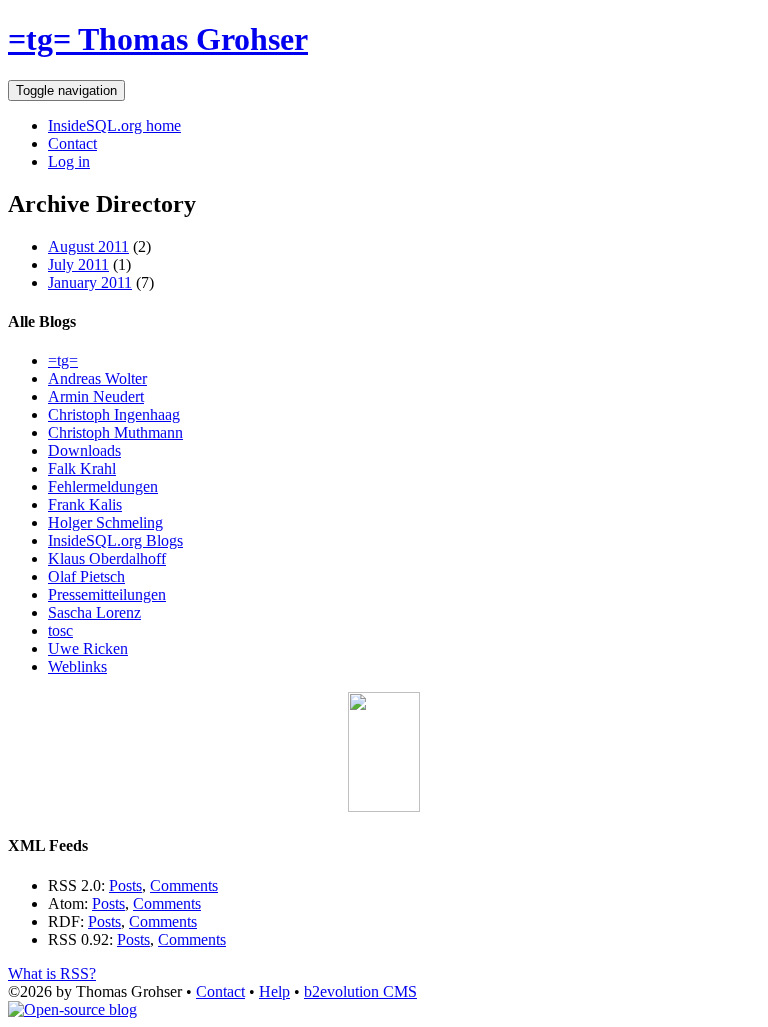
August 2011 (88, 246)
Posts (125, 885)
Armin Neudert (96, 396)
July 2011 (78, 264)
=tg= (63, 360)
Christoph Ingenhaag (114, 414)
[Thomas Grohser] (384, 806)
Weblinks (77, 666)
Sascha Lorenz (94, 612)
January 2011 (90, 282)
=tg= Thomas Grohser (158, 39)
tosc (60, 630)
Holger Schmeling (105, 522)
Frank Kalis (85, 504)
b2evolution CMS (360, 991)
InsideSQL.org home (114, 125)
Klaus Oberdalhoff (107, 558)
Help (274, 991)
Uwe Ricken (88, 648)
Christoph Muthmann (115, 432)
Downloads (84, 450)
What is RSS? (52, 973)
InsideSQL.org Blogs (115, 540)
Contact (72, 143)
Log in (69, 161)
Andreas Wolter (97, 378)
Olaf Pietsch (86, 576)
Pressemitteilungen (107, 594)
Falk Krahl (82, 468)
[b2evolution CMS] (72, 1009)
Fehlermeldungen (103, 486)
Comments (184, 885)
